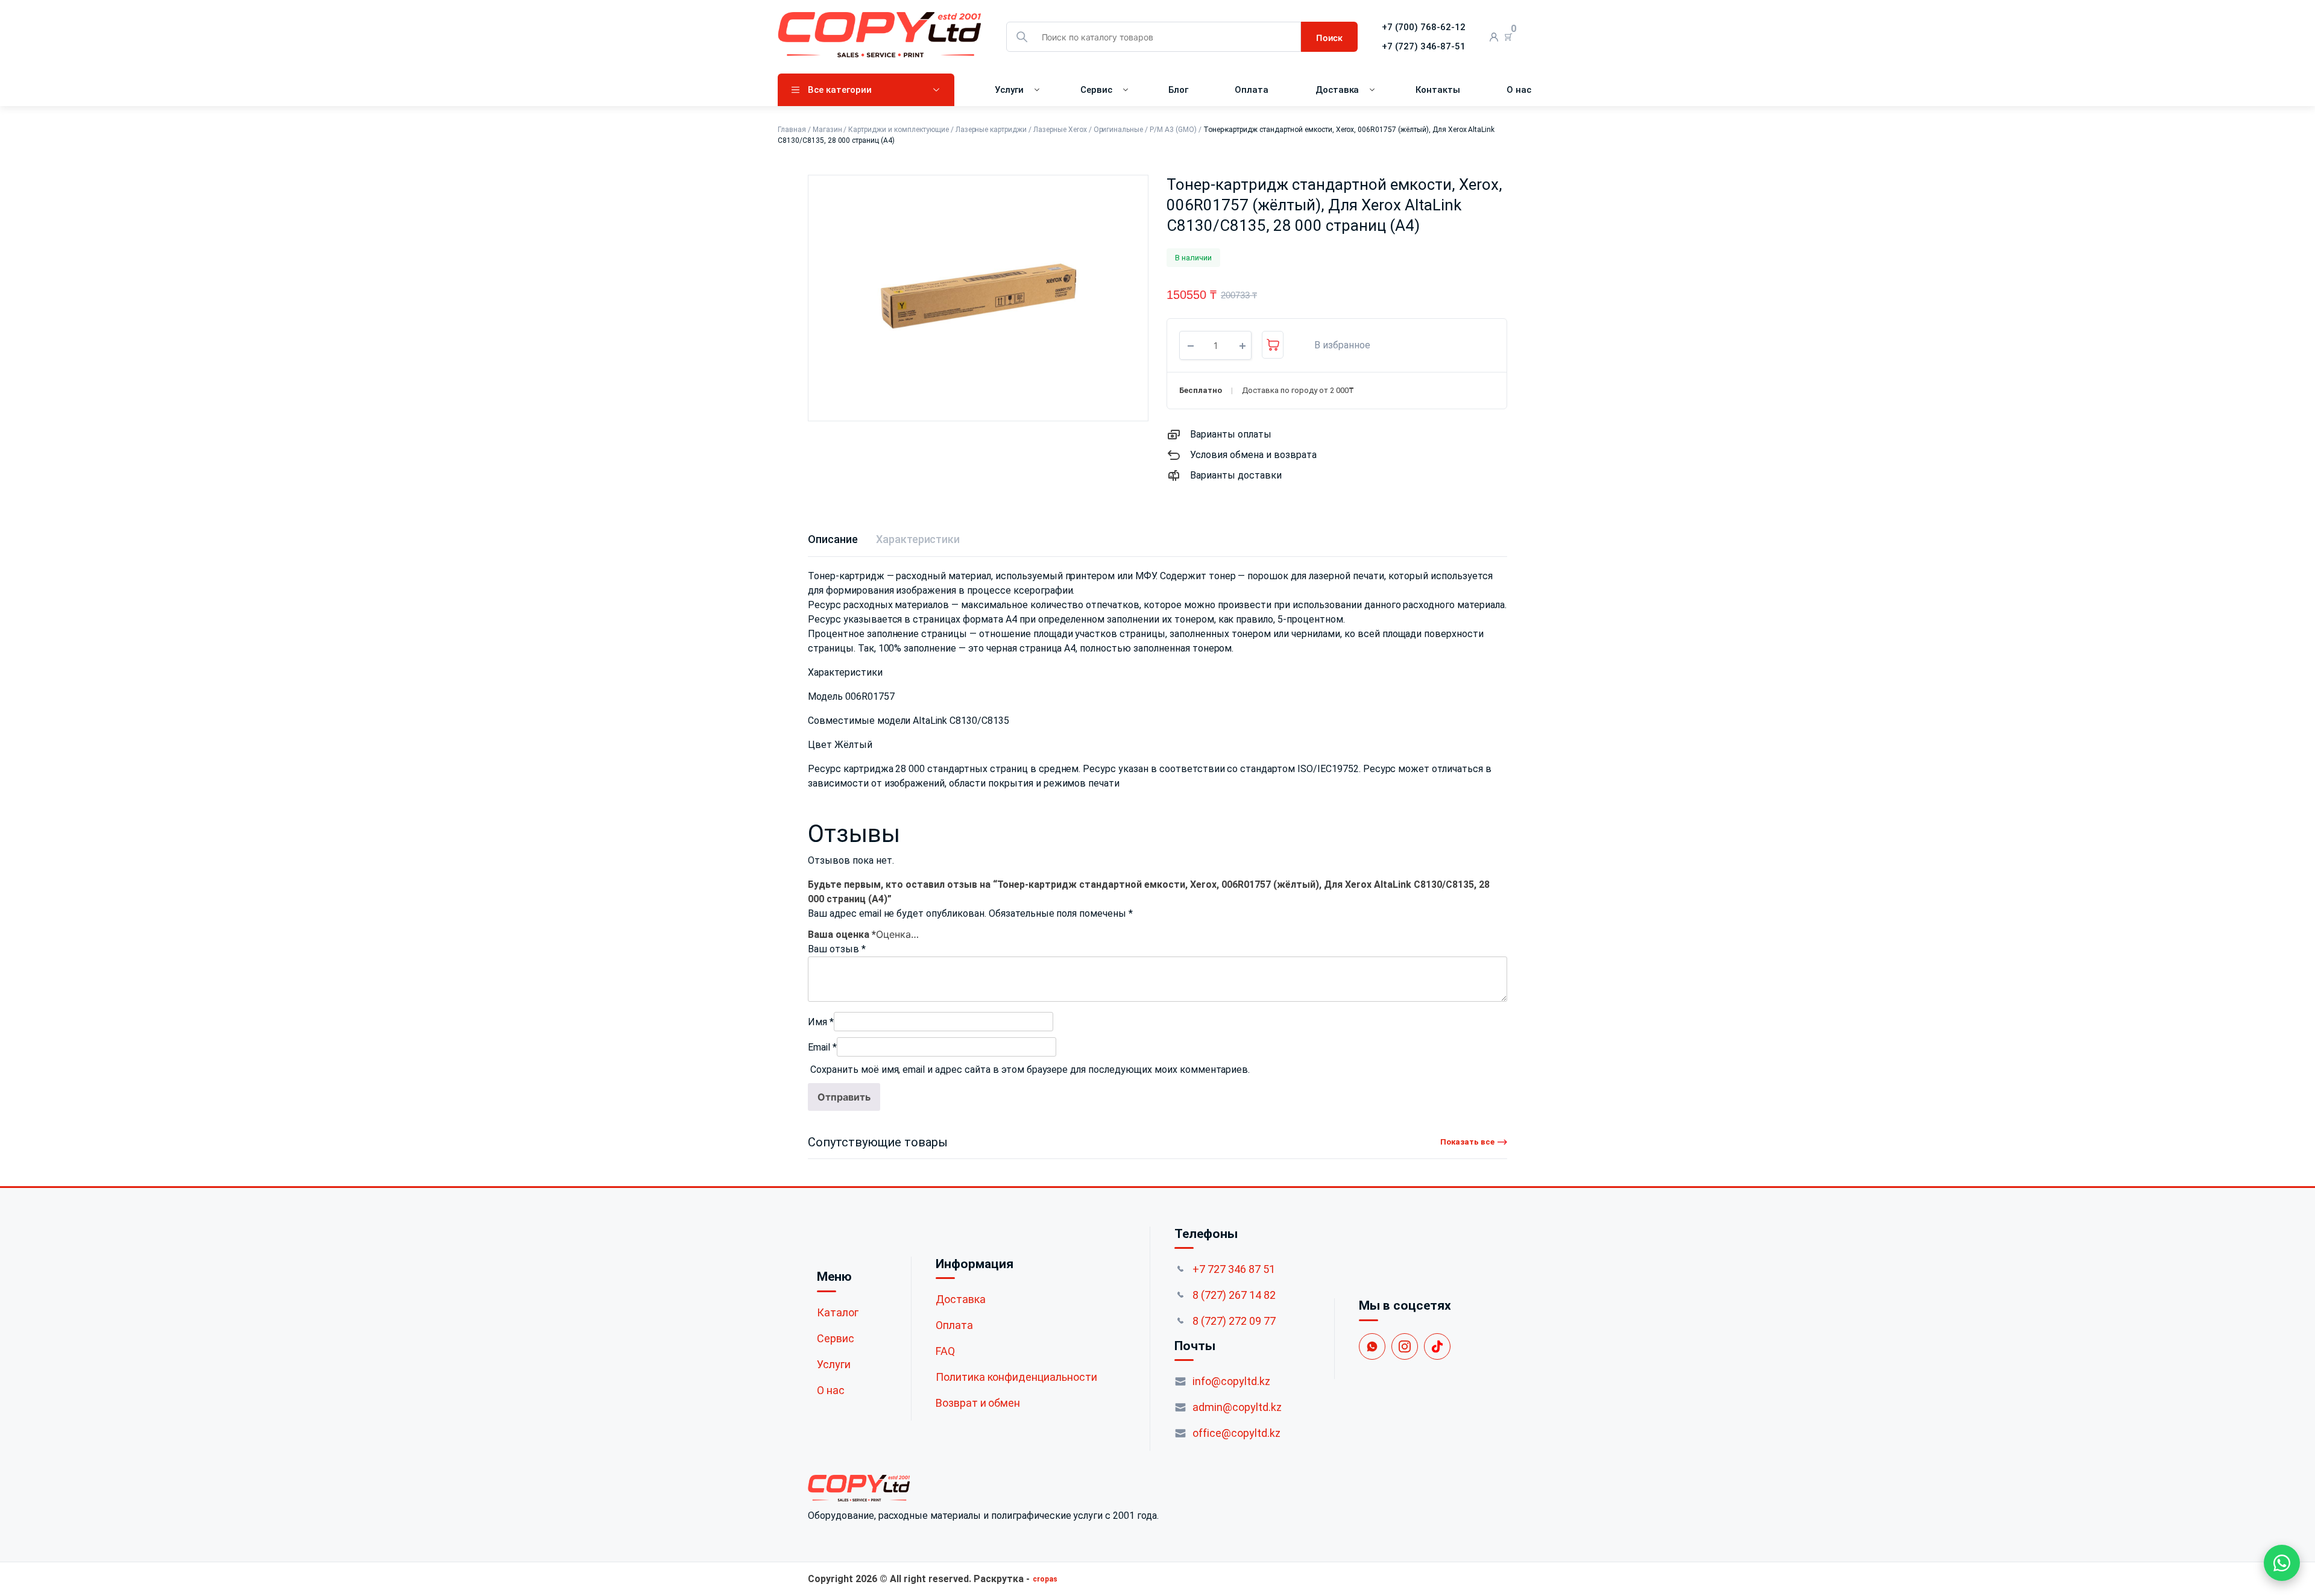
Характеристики (918, 539)
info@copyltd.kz (1231, 1387)
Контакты (1438, 90)
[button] (1336, 345)
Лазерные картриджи (991, 130)
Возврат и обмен (978, 1408)
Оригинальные (1119, 130)
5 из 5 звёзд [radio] (929, 932)
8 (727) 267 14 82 (1234, 1300)
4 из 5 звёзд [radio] (917, 932)
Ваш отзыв (837, 954)
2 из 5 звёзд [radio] (893, 932)
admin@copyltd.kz (1237, 1412)
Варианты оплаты (1231, 434)
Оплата (1252, 90)
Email (822, 1053)
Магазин (827, 130)
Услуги (1009, 90)
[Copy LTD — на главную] (983, 1494)
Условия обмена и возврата (1253, 455)
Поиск (1329, 38)
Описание (833, 539)
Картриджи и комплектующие (898, 130)
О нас (1519, 90)
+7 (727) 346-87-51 (1424, 46)
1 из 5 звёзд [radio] (881, 932)
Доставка (1337, 90)
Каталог (838, 1317)
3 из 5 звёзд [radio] (905, 932)
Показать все (1467, 1147)
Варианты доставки (1236, 475)
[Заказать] (1273, 345)
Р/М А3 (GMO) (1173, 130)
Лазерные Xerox (1060, 130)
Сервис (1096, 90)
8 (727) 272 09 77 (1234, 1326)
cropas (1045, 1585)
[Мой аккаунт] (1494, 37)
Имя (821, 1027)
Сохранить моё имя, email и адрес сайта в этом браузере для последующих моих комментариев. (1030, 1075)
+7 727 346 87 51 (1234, 1274)
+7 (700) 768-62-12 (1424, 27)
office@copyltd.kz (1236, 1438)
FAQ (945, 1356)
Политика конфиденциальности (1016, 1382)
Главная (792, 130)
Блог (1178, 90)
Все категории (840, 90)
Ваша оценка (842, 934)
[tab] (833, 539)
